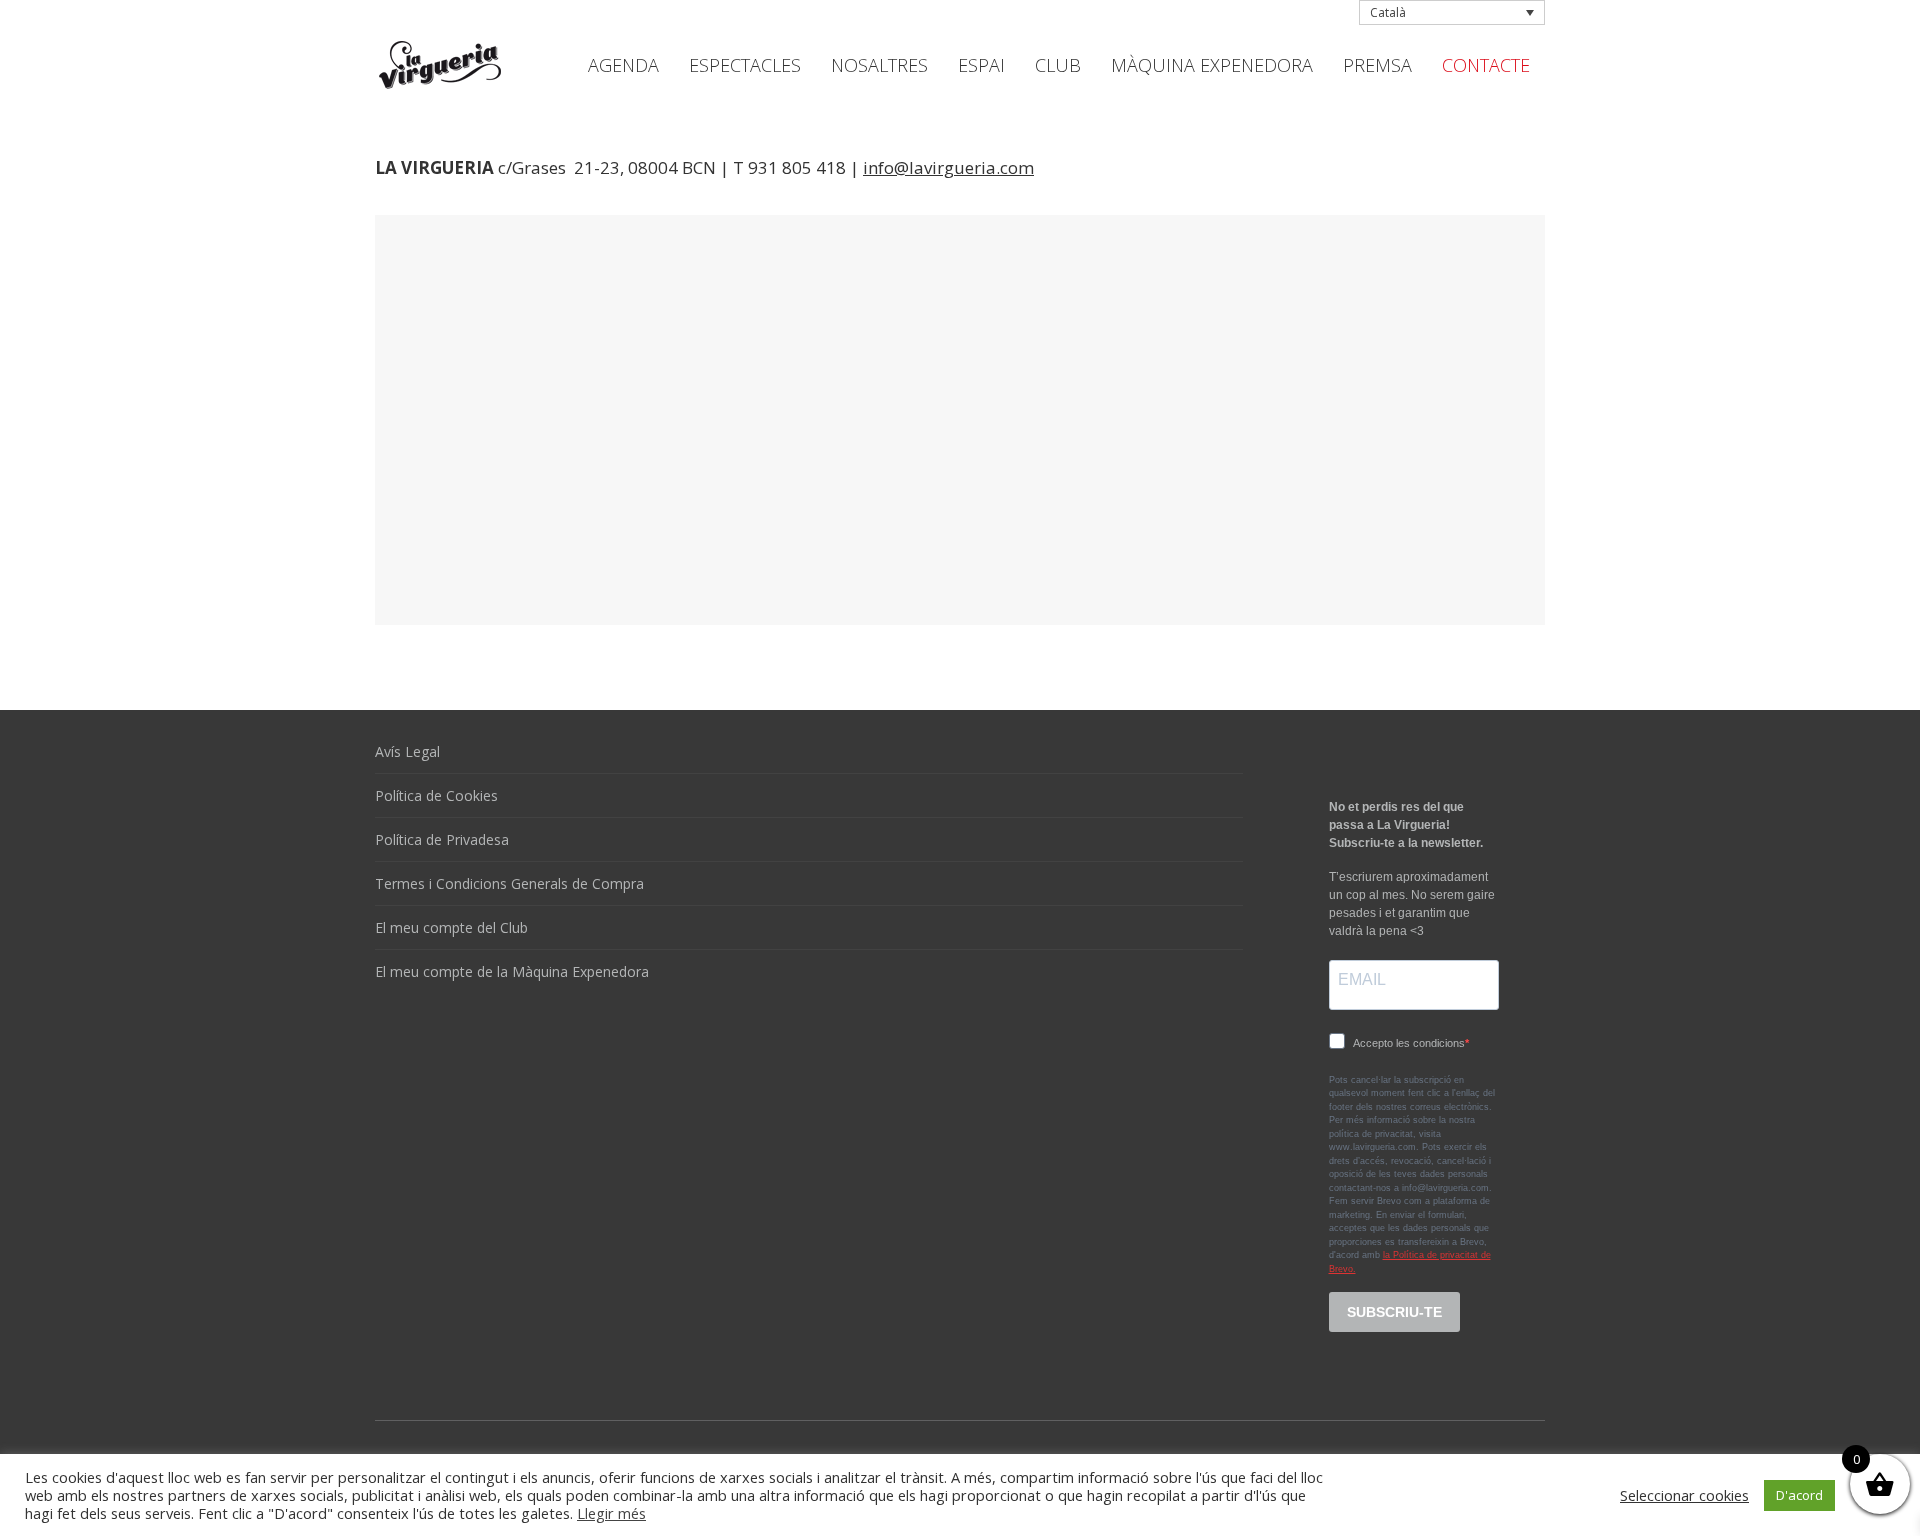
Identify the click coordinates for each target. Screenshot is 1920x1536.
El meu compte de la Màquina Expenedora (512, 971)
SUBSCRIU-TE (1394, 1312)
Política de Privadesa (442, 839)
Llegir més (611, 1513)
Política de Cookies (436, 795)
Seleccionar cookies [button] (1684, 1495)
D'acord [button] (1799, 1495)
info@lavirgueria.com (948, 167)
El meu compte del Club (451, 927)
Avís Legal (407, 751)
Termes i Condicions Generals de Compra (509, 883)
